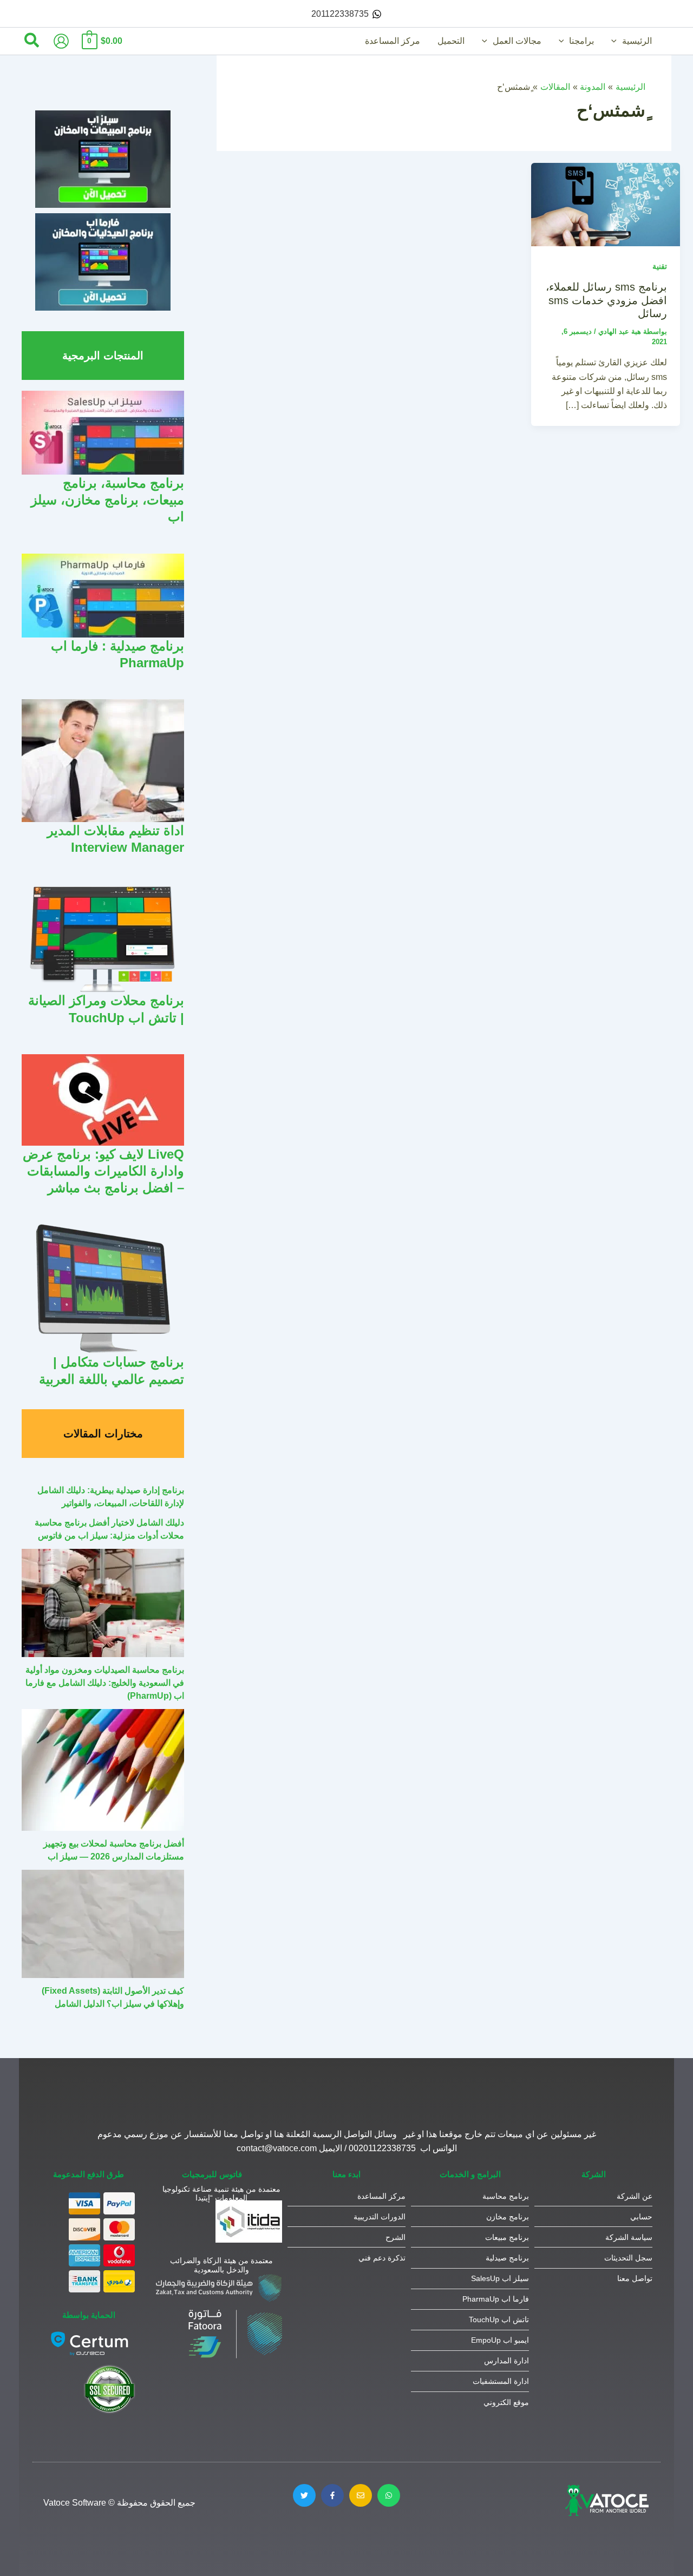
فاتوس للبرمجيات (212, 2174)
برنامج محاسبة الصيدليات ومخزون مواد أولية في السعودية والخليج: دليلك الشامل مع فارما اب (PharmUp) (105, 1683)
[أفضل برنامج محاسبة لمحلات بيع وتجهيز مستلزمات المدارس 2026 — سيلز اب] (103, 1770)
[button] (617, 41)
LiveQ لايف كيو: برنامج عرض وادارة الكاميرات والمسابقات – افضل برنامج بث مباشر (103, 1171)
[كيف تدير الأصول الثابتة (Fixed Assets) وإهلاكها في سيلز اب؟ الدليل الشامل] (103, 1924)
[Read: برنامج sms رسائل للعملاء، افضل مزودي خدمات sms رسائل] (606, 204)
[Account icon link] (61, 41)
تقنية (660, 266)
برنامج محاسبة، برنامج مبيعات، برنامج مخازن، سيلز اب (107, 500)
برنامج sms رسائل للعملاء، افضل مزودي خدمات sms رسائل (606, 300)
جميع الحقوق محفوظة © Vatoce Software (119, 2503)
